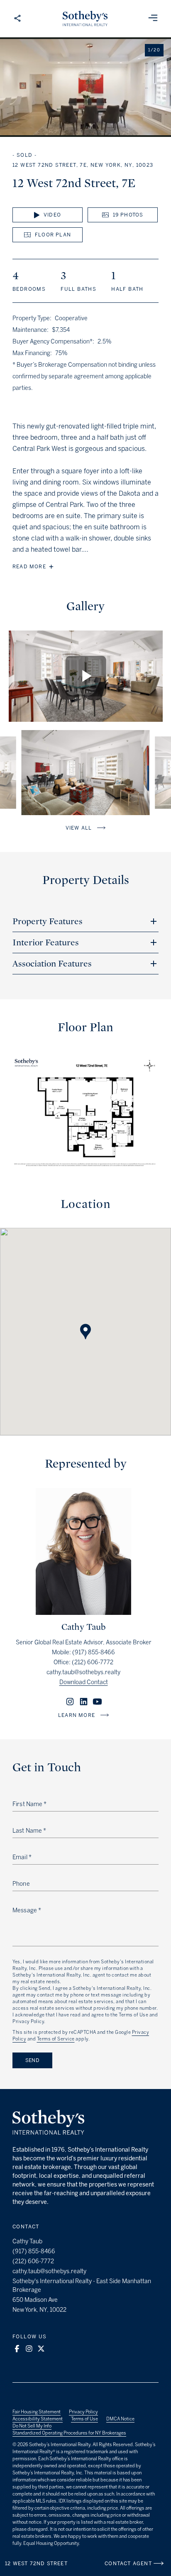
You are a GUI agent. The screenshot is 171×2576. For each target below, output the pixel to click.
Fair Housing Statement (37, 2412)
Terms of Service (56, 2039)
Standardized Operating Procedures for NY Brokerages (69, 2433)
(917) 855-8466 (94, 1652)
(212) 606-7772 (93, 1662)
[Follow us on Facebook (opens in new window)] (17, 2349)
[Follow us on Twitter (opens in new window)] (41, 2349)
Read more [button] (29, 567)
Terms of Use (84, 2419)
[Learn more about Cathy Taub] (83, 1613)
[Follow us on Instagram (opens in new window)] (29, 2349)
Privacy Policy (83, 2412)
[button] (85, 1324)
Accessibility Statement (38, 2419)
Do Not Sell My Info (32, 2426)
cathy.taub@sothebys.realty (83, 1672)
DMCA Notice (120, 2419)
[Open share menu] (17, 19)
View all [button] (79, 828)
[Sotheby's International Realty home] (48, 2123)
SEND (32, 2060)
